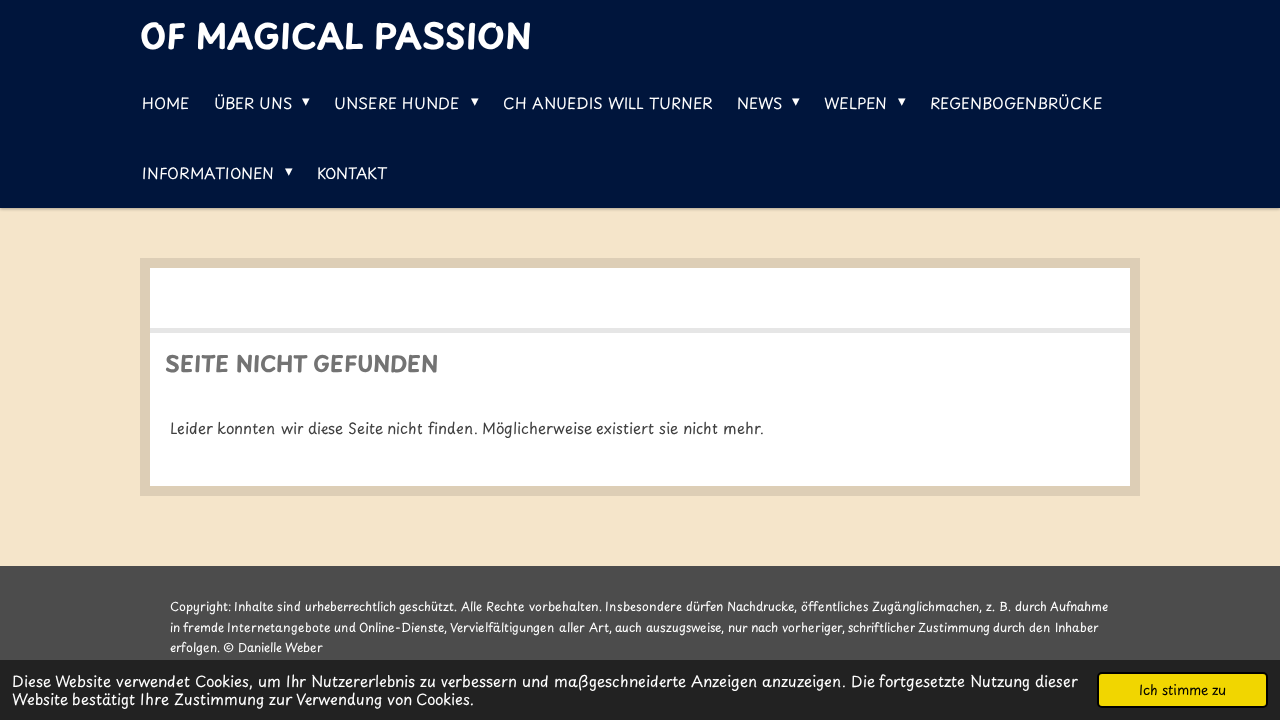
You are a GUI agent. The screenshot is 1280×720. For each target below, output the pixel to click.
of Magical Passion (336, 35)
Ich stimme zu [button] (1182, 689)
